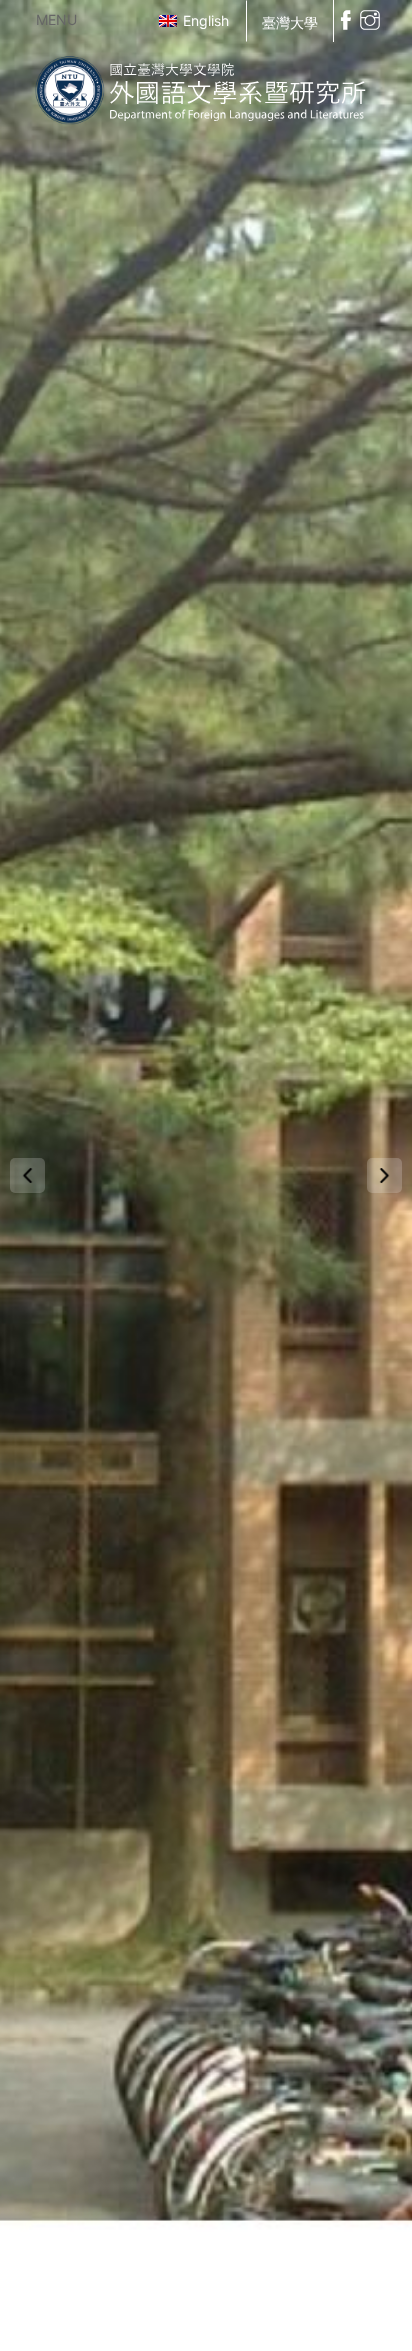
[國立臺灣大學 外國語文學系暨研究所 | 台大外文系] (206, 86)
